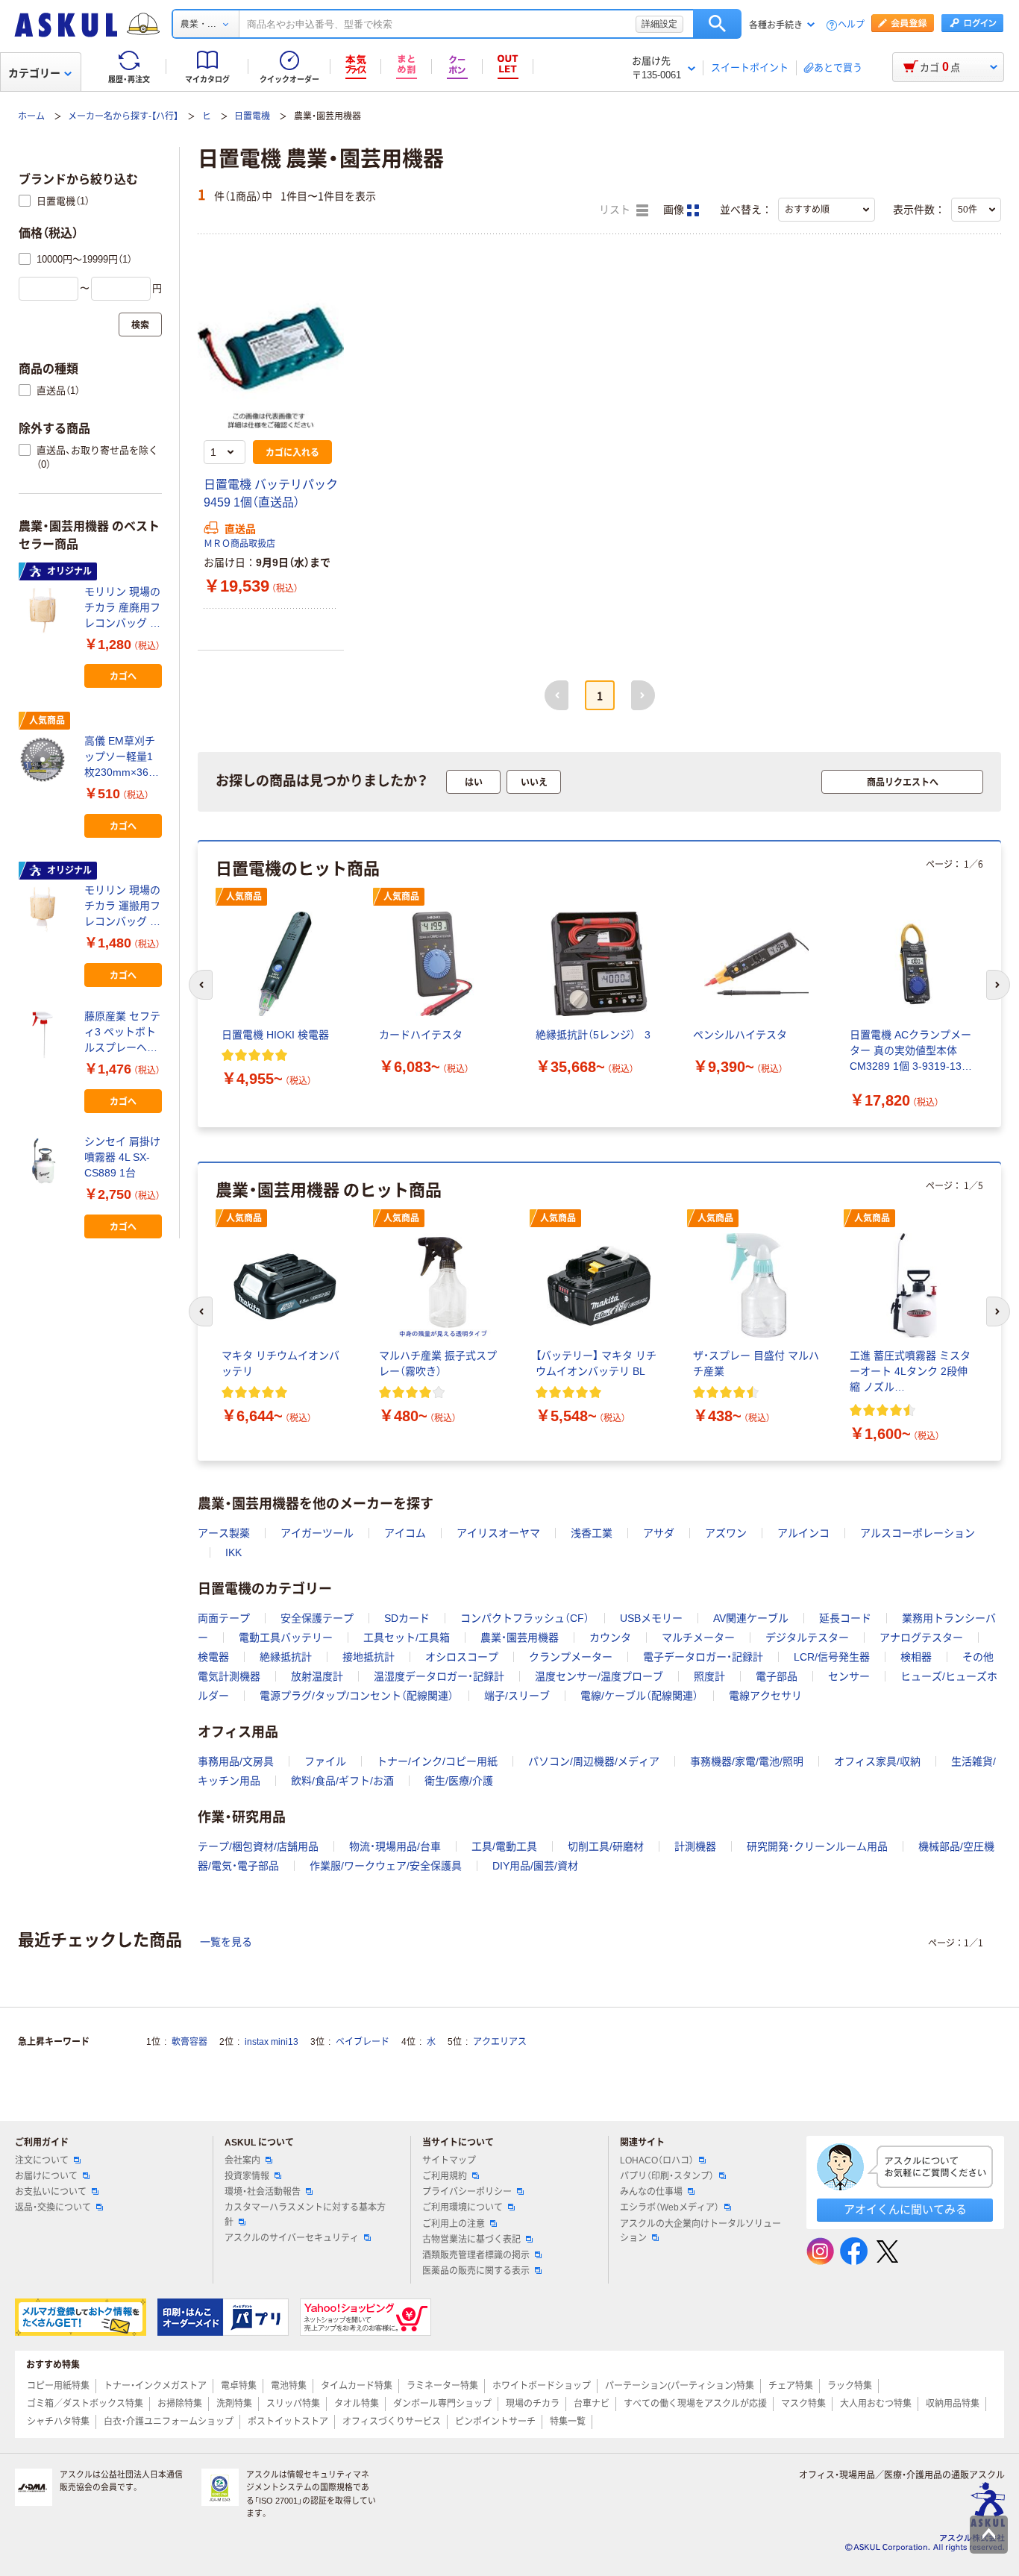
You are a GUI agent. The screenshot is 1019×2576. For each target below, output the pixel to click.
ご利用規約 (445, 2176)
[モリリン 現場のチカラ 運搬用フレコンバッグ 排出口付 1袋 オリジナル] (46, 909)
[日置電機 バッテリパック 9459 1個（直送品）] (271, 355)
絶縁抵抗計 (286, 1657)
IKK (233, 1552)
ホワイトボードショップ (542, 2386)
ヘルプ (851, 25)
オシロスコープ (462, 1657)
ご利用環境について (463, 2207)
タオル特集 (357, 2404)
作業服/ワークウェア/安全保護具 (386, 1866)
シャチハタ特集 (58, 2422)
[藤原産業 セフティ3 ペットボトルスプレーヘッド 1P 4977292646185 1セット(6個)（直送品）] (46, 1035)
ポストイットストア (288, 2422)
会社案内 (242, 2160)
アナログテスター (921, 1638)
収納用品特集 (953, 2404)
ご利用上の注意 (454, 2224)
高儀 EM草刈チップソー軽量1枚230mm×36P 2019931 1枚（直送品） (123, 758)
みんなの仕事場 (651, 2192)
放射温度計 (317, 1676)
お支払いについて (51, 2192)
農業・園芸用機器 (520, 1638)
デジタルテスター (807, 1638)
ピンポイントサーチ (495, 2422)
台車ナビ (592, 2404)
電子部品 (777, 1676)
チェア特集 (791, 2386)
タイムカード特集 (357, 2386)
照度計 (709, 1676)
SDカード (407, 1618)
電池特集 (289, 2386)
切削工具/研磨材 (606, 1846)
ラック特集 (850, 2386)
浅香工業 (592, 1533)
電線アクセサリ (765, 1696)
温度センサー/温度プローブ (599, 1676)
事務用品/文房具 (236, 1761)
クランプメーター (571, 1657)
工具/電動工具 (504, 1846)
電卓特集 (239, 2386)
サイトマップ (449, 2160)
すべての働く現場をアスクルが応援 (695, 2404)
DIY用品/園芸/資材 (535, 1866)
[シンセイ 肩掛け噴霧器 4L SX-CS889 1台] (46, 1161)
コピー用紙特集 (58, 2386)
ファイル (325, 1761)
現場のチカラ (533, 2404)
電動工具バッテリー (286, 1638)
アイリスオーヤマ (498, 1533)
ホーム (31, 116)
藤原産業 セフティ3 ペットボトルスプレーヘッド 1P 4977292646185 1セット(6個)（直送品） (123, 1033)
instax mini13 (272, 2042)
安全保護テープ (317, 1618)
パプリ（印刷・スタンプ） (667, 2176)
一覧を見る (226, 1942)
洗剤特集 (234, 2404)
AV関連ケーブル (751, 1618)
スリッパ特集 (293, 2404)
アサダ (659, 1533)
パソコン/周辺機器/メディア (594, 1761)
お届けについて (46, 2176)
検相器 (916, 1657)
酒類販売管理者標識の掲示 (476, 2255)
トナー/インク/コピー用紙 (437, 1761)
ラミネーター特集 (442, 2386)
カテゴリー (34, 73)
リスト (616, 210)
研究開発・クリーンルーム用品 (817, 1846)
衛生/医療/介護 (459, 1781)
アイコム (405, 1533)
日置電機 (252, 116)
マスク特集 (803, 2404)
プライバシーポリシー (467, 2192)
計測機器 (695, 1846)
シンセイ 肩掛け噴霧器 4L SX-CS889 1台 (122, 1157)
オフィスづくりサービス (392, 2422)
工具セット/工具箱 (407, 1638)
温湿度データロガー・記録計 (439, 1676)
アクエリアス (500, 2042)
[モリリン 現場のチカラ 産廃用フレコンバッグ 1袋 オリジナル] (46, 610)
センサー (849, 1676)
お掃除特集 (180, 2404)
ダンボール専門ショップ (442, 2404)
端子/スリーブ (517, 1696)
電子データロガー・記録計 (703, 1657)
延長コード (845, 1618)
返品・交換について (53, 2207)
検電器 (213, 1657)
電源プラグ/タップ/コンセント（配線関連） (357, 1696)
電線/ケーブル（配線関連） (639, 1696)
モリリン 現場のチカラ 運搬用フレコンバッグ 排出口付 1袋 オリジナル (122, 907)
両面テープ (224, 1618)
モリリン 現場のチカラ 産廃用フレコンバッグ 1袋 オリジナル (122, 608)
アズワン (726, 1533)
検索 (717, 24)
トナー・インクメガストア (155, 2386)
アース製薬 (224, 1533)
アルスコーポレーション (918, 1533)
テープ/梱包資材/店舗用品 (258, 1846)
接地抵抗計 (369, 1657)
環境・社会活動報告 (263, 2192)
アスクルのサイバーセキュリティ (292, 2238)
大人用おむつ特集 (876, 2404)
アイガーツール (317, 1533)
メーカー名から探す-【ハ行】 (123, 116)
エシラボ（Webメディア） (670, 2207)
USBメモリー (651, 1618)
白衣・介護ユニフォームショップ (169, 2422)
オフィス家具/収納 (877, 1761)
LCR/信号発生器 (832, 1657)
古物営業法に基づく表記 (471, 2240)
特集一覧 (568, 2422)
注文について (42, 2160)
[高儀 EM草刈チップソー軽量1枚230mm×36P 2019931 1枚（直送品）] (46, 759)
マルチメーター (698, 1638)
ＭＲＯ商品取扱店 (239, 544)
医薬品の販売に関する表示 (476, 2271)
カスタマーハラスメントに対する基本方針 (305, 2215)
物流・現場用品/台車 (395, 1846)
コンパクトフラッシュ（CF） (525, 1618)
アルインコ (803, 1533)
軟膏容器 (189, 2042)
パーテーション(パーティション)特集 (680, 2386)
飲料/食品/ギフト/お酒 (342, 1781)
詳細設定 (659, 24)
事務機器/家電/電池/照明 (747, 1761)
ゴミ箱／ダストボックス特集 (85, 2404)
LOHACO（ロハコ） (657, 2160)
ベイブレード (363, 2042)
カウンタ (610, 1638)
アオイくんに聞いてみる (905, 2209)
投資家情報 (247, 2176)
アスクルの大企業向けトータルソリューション (700, 2231)
